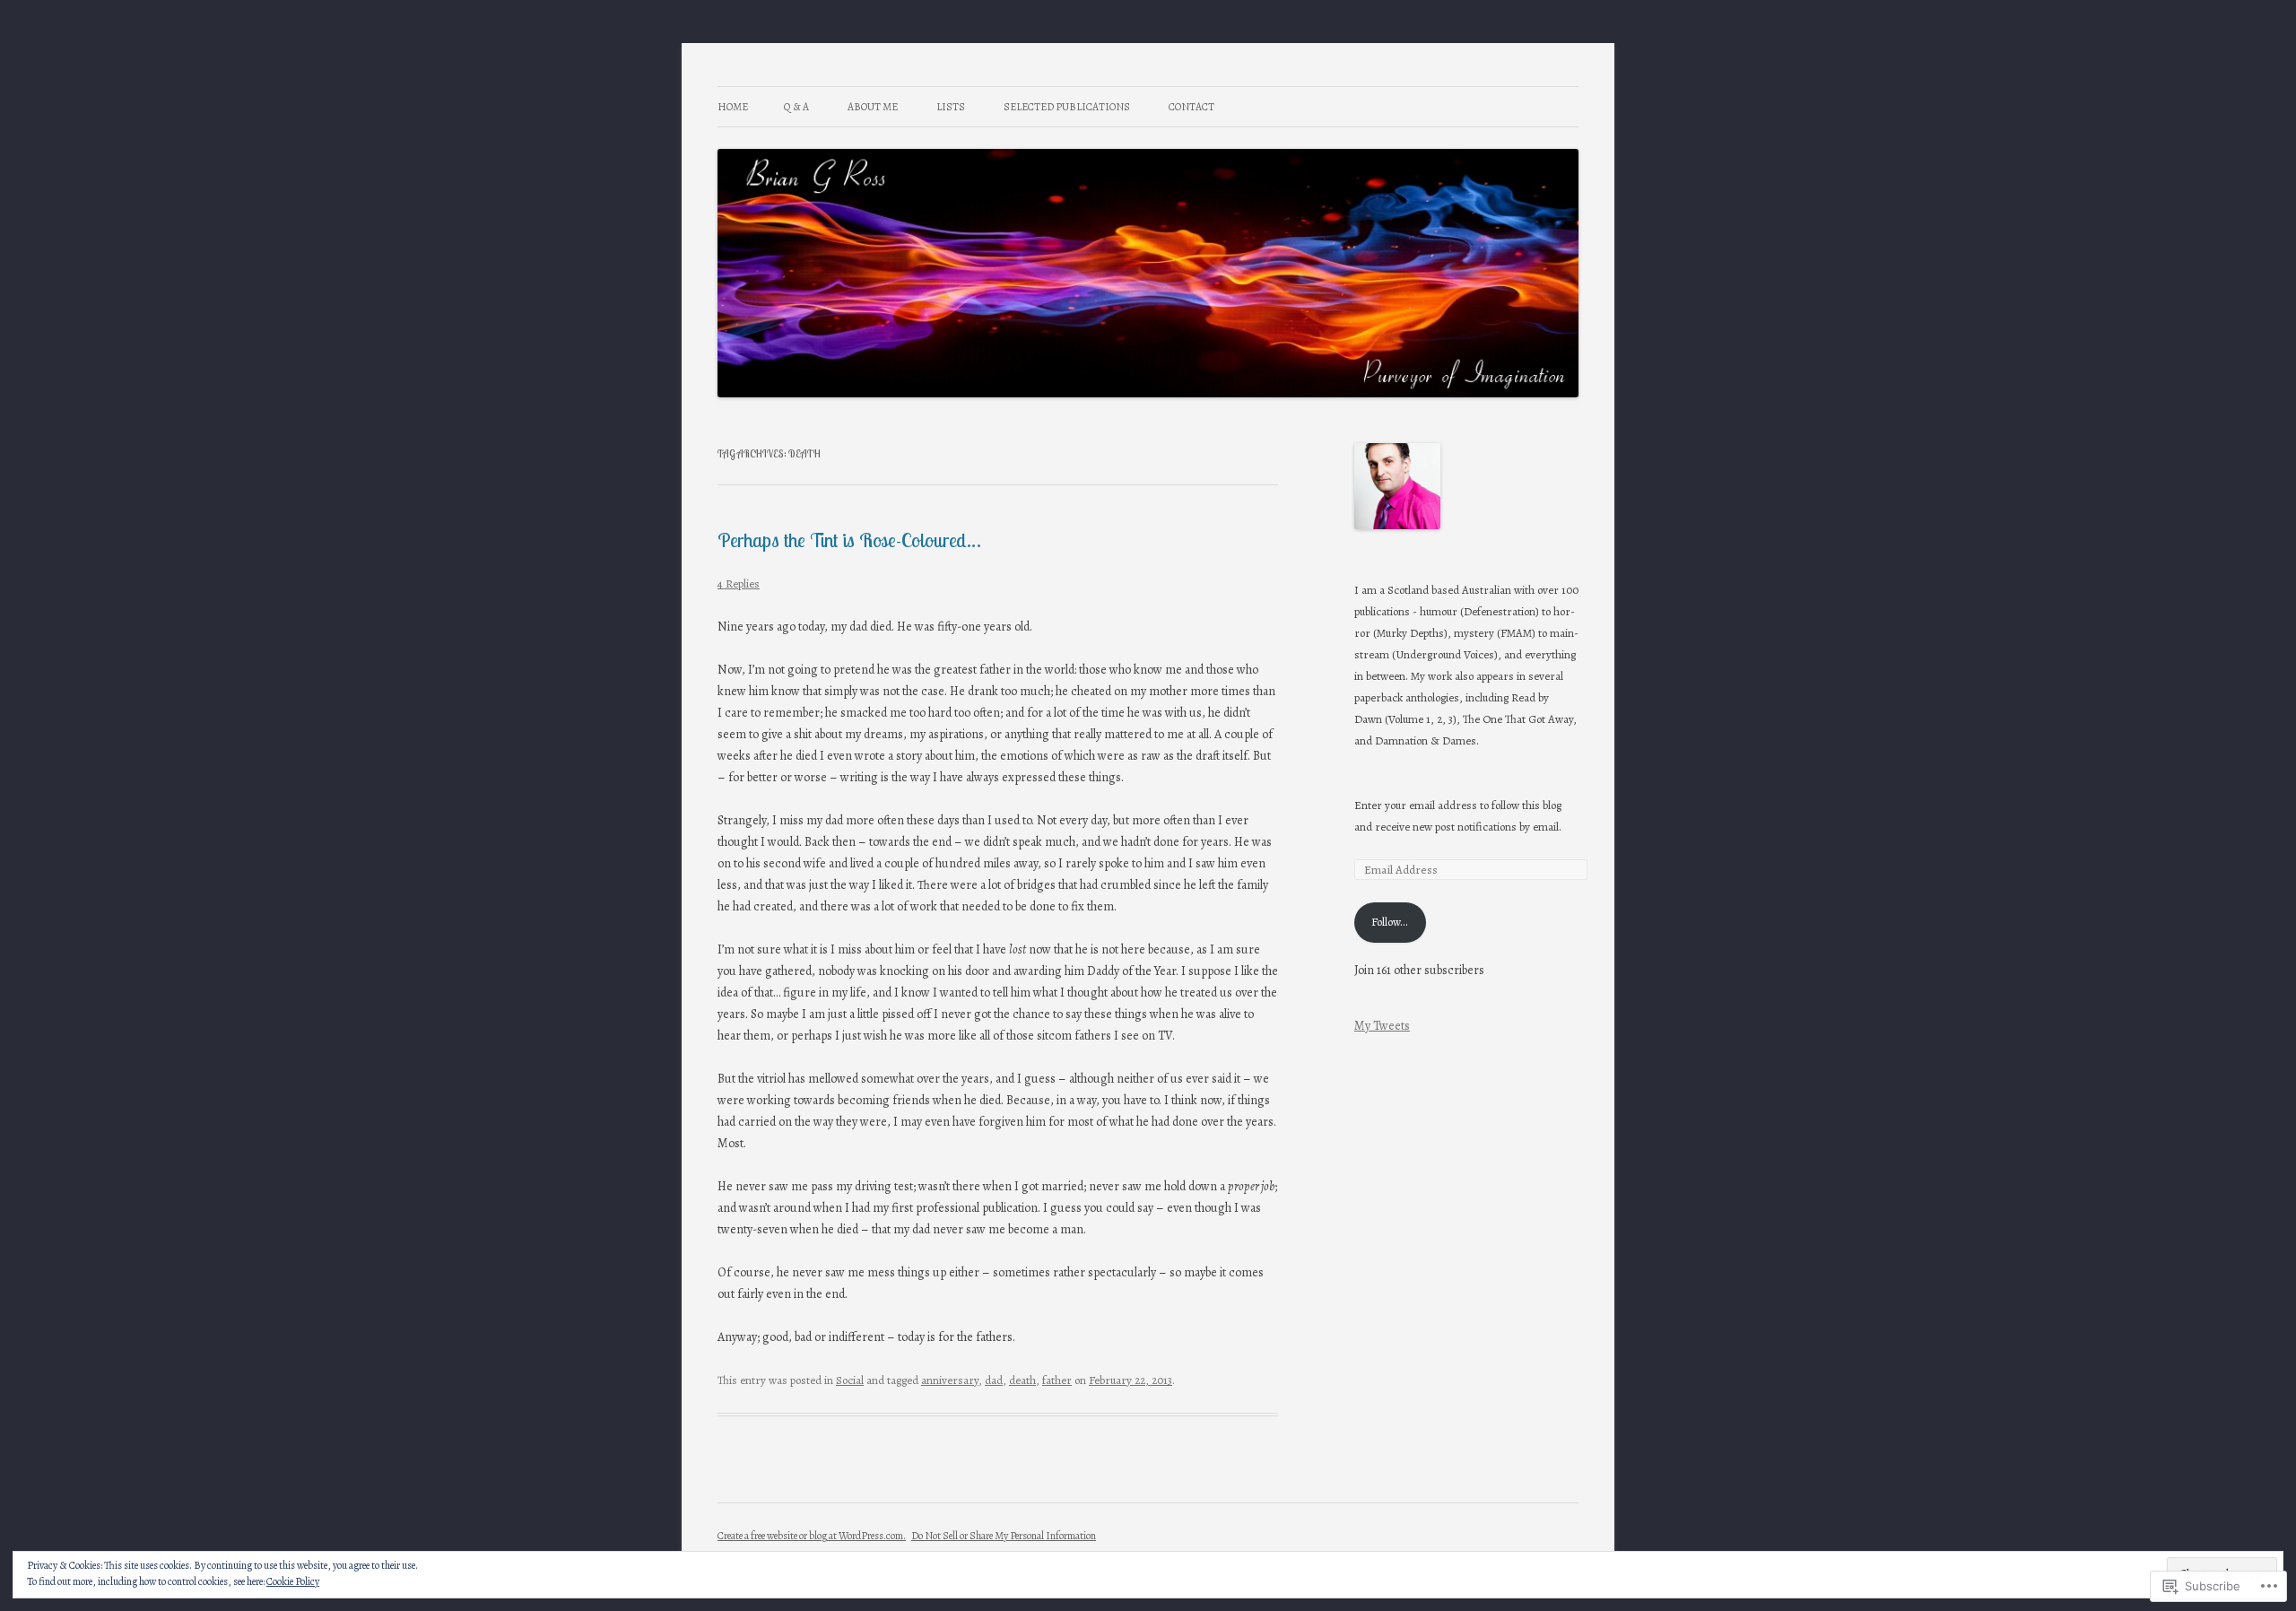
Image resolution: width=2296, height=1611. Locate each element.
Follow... (1390, 922)
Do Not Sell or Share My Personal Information (1004, 1536)
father (1057, 1380)
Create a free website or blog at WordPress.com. (812, 1536)
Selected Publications (1067, 107)
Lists (951, 107)
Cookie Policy (293, 1581)
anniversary (950, 1380)
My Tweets (1382, 1026)
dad (994, 1380)
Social (850, 1380)
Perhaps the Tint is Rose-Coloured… (849, 540)
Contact (1191, 107)
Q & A (796, 107)
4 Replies (739, 583)
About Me (873, 107)
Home (733, 107)
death (1022, 1380)
